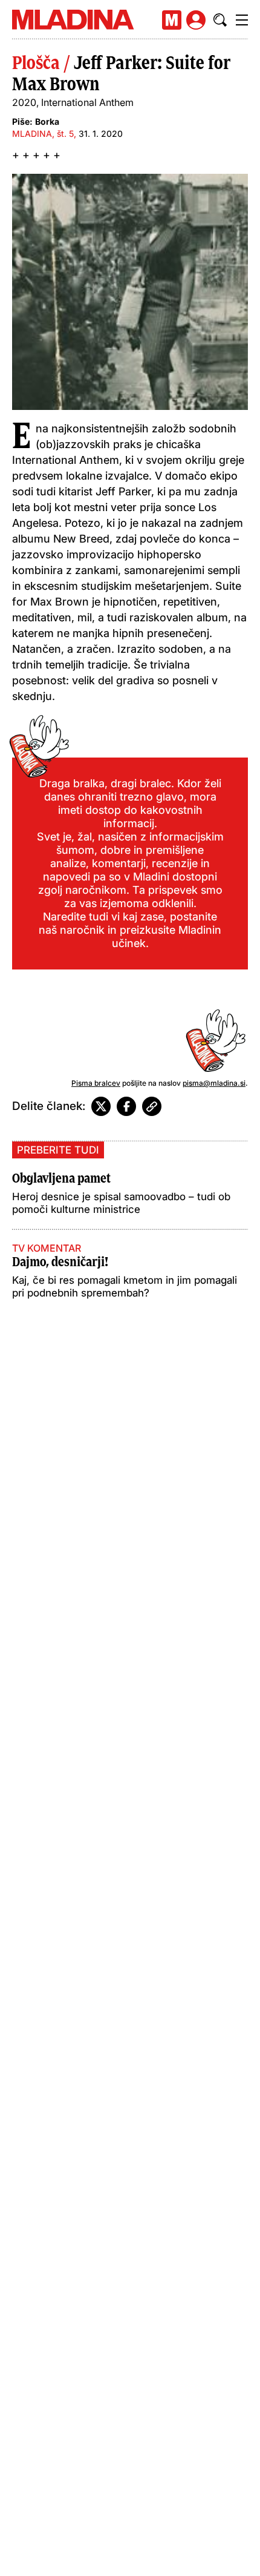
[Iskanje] (220, 20)
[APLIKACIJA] (172, 20)
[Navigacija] (242, 20)
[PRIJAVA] (196, 20)
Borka (47, 121)
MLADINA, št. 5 (43, 134)
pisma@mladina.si (214, 1083)
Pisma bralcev (96, 1083)
